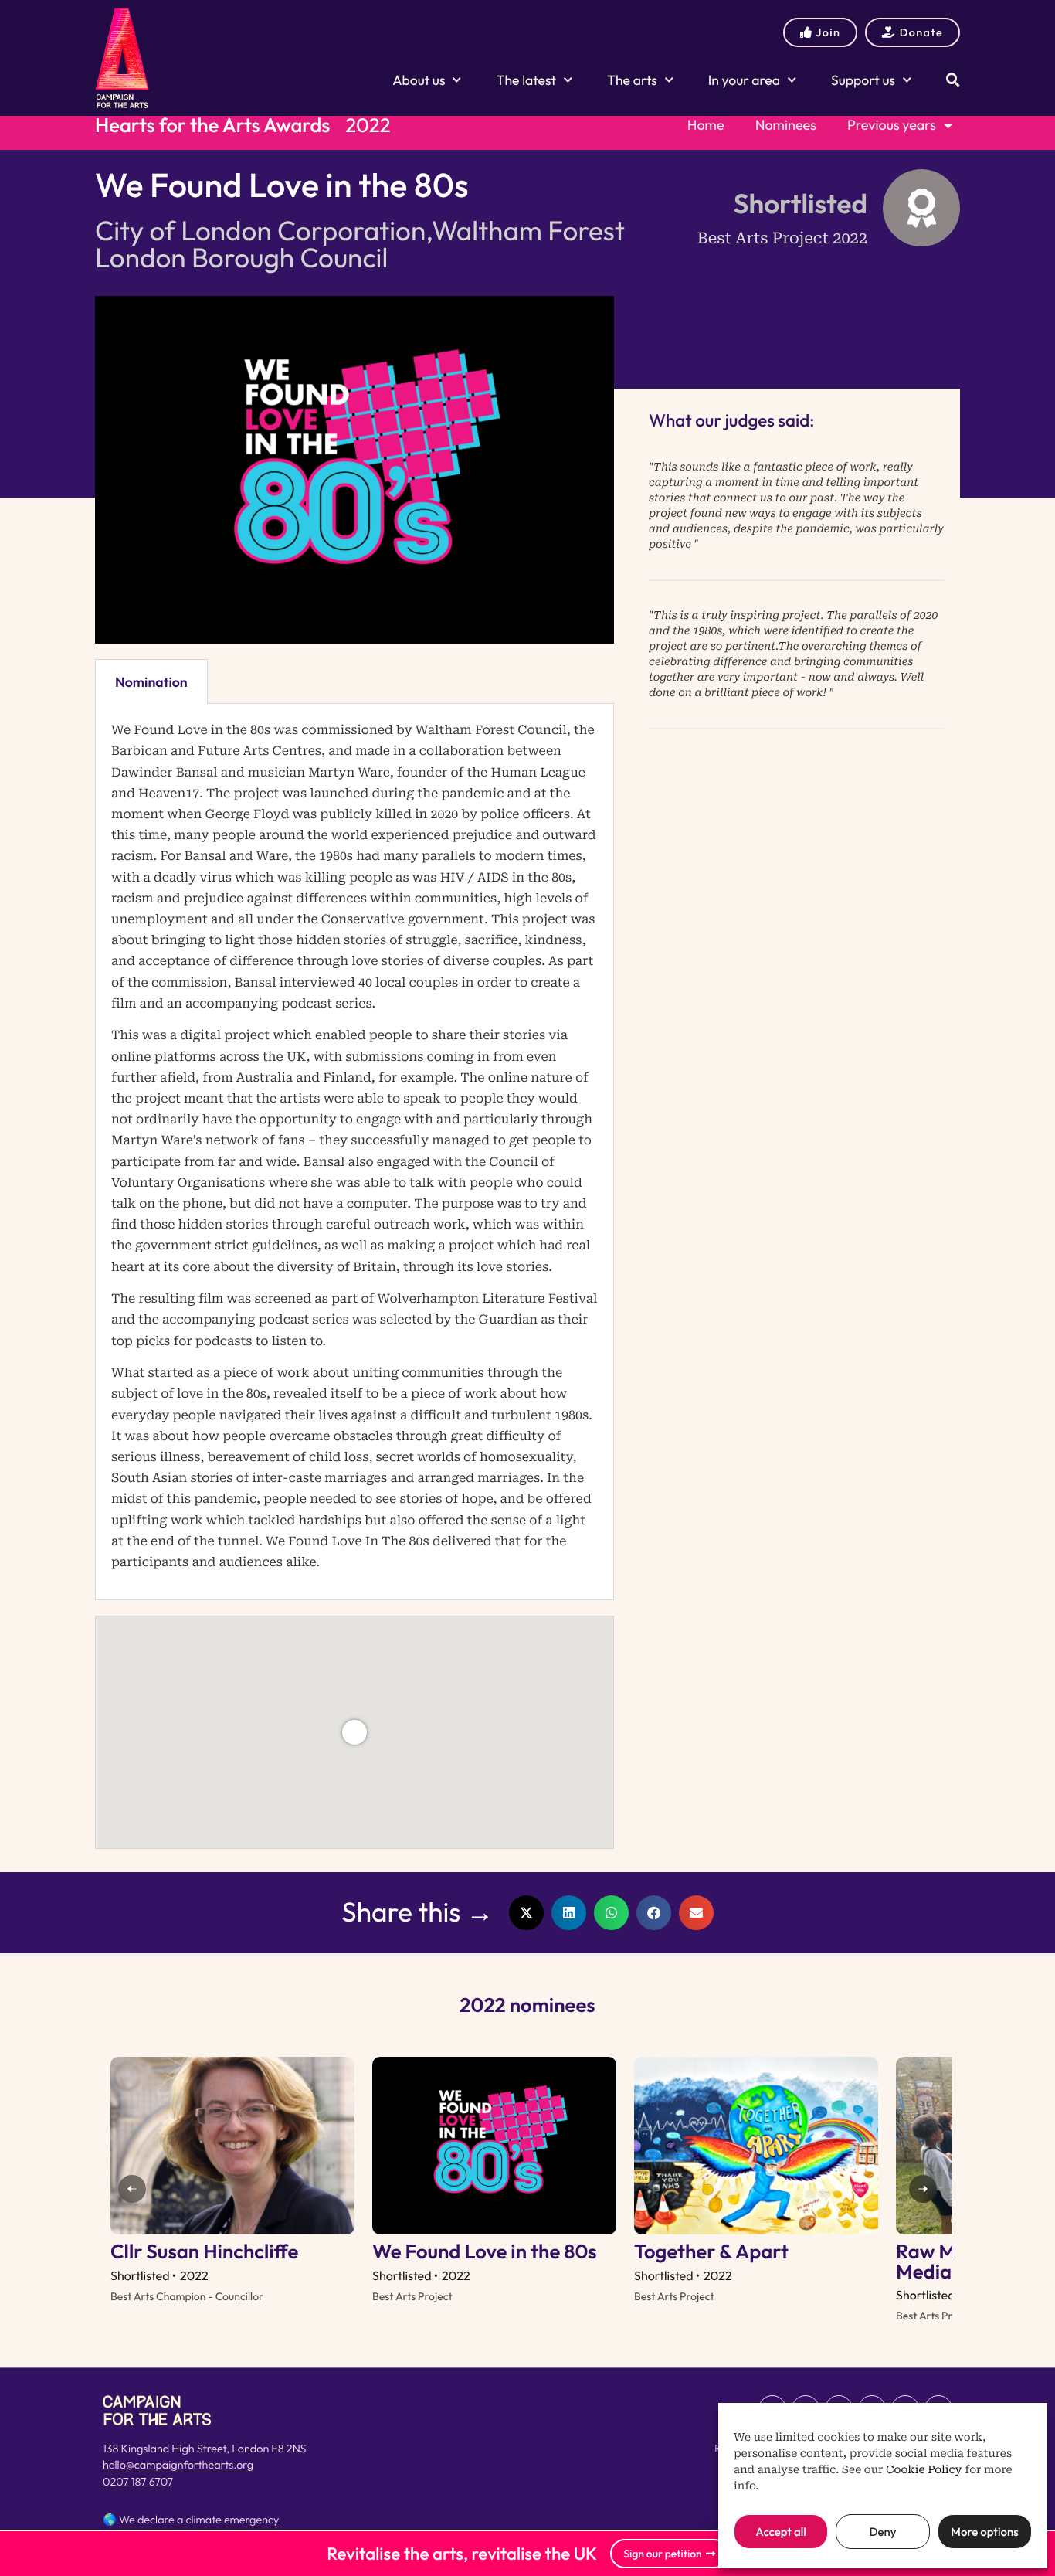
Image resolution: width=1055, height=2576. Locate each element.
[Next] (923, 2189)
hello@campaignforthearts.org (178, 2465)
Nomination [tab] (151, 682)
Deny (882, 2532)
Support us (863, 80)
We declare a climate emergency (199, 2520)
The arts (632, 80)
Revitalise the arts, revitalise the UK (462, 2554)
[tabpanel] (354, 1152)
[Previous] (132, 2189)
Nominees (786, 125)
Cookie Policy (924, 2470)
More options (984, 2532)
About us (419, 80)
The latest (526, 80)
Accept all (780, 2532)
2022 (368, 125)
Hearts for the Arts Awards (212, 125)
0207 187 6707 (138, 2482)
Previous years (892, 125)
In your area (744, 80)
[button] (526, 1913)
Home (706, 125)
